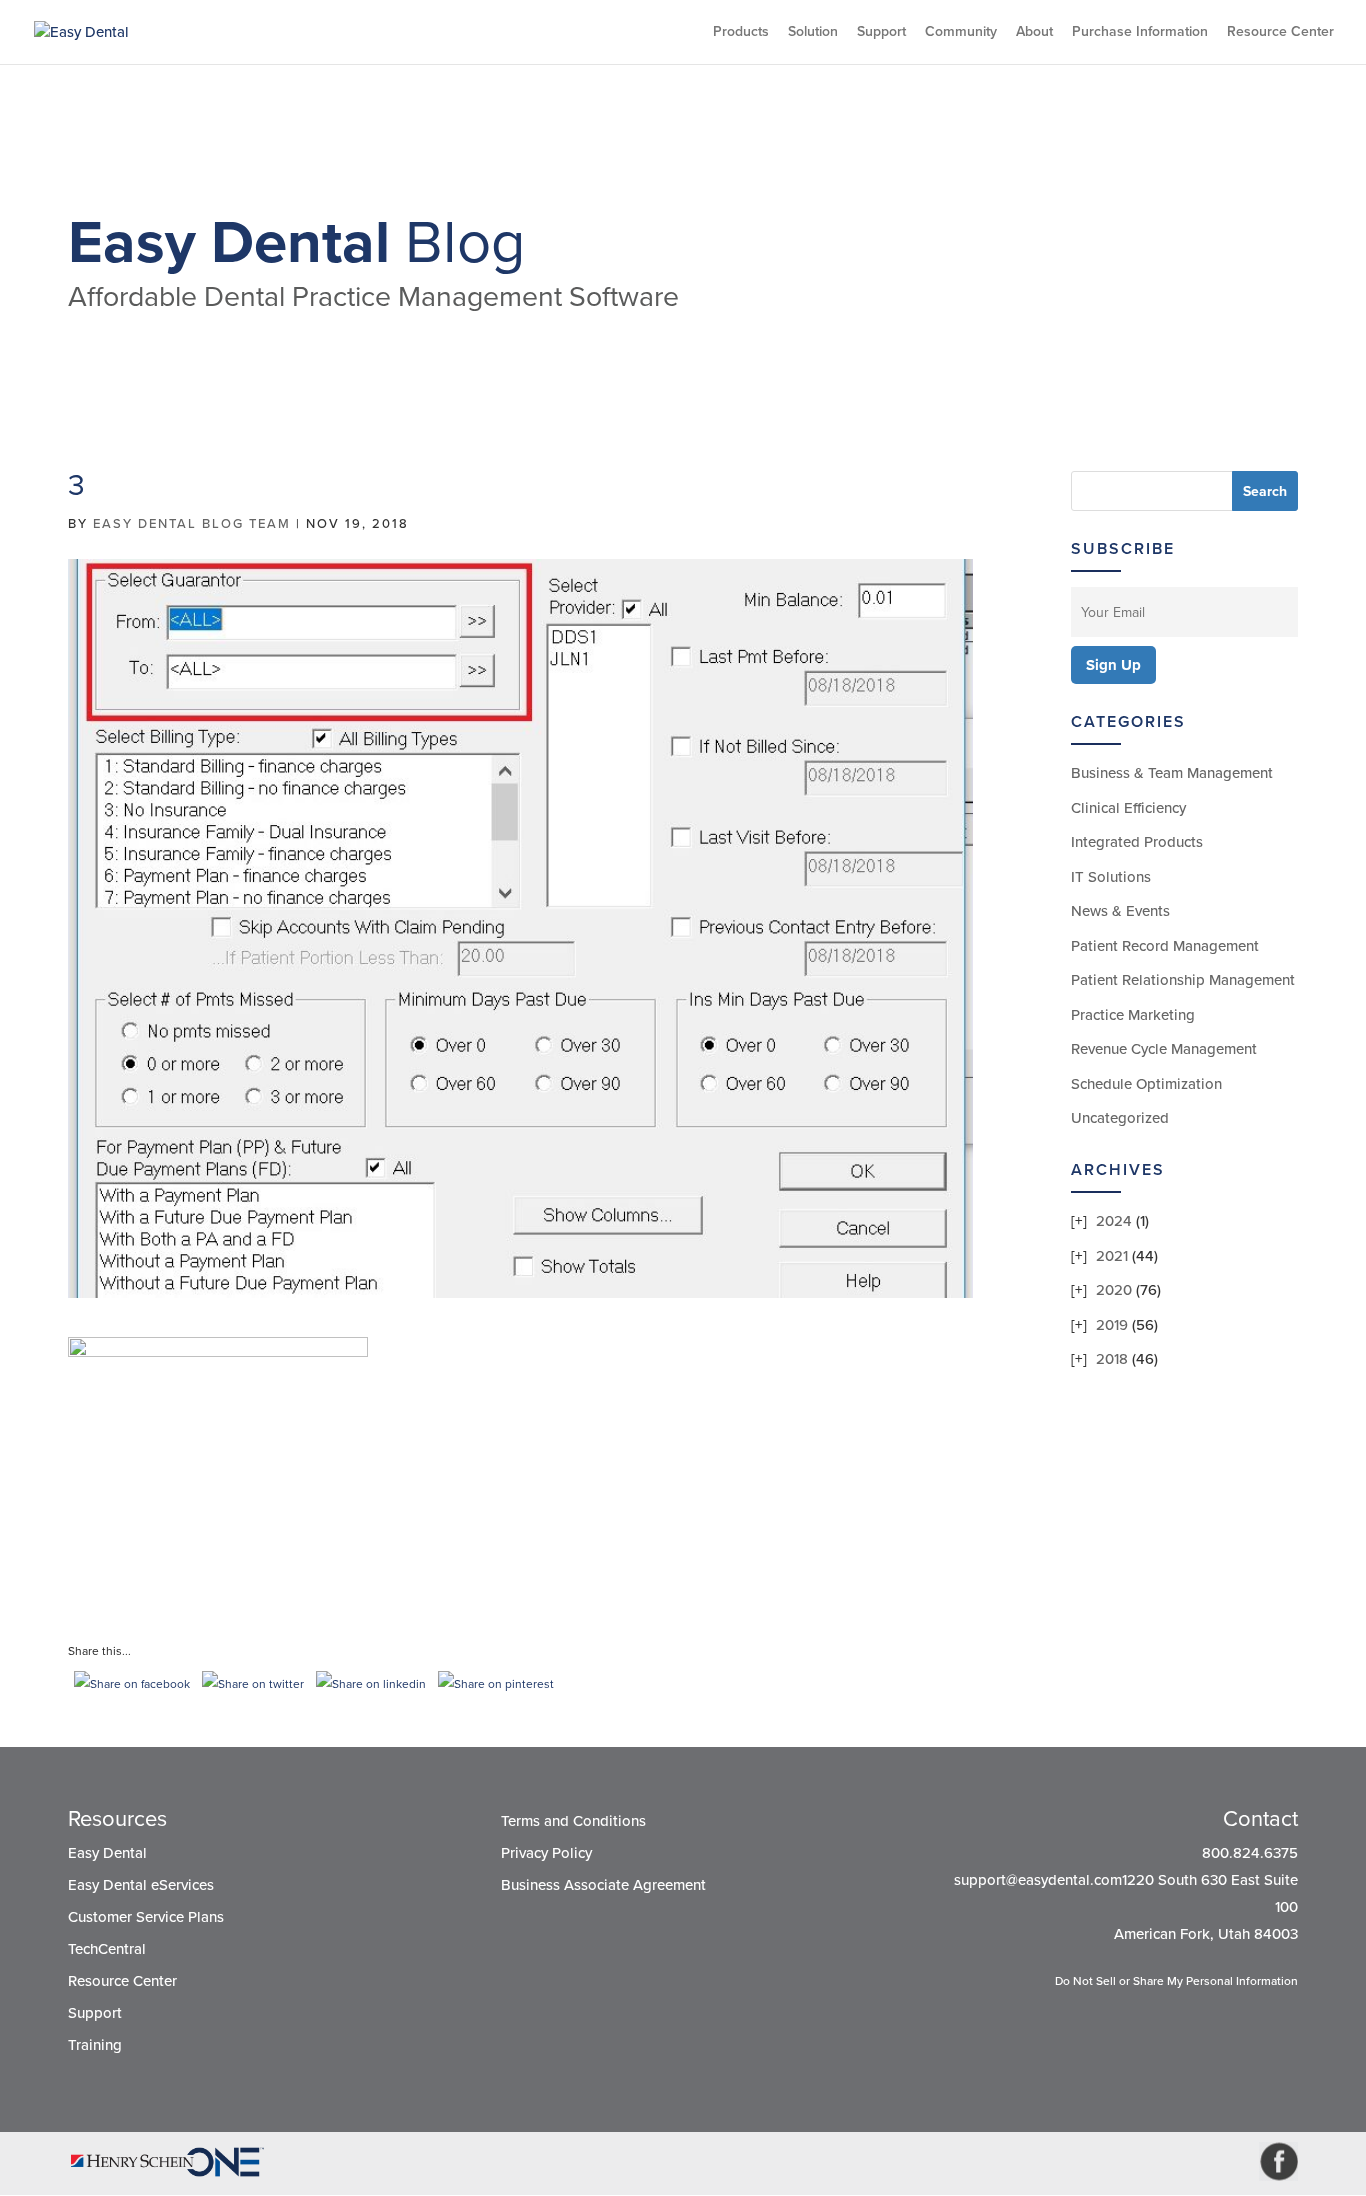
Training (95, 2045)
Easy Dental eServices (141, 1885)
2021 (1112, 1256)
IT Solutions (1111, 877)
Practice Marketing (1133, 1015)
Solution (813, 32)
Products (741, 32)
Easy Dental (107, 1853)
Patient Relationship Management (1183, 980)
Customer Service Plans (146, 1917)
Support (881, 32)
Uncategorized (1120, 1118)
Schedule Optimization (1146, 1084)
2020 (1114, 1290)
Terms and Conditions (573, 1821)
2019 (1112, 1325)
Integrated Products (1137, 842)
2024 (1114, 1221)
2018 (1112, 1359)
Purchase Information (1140, 32)
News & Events (1120, 911)
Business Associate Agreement (603, 1885)
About (1034, 32)
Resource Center (1280, 32)
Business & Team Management (1172, 773)
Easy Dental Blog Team (192, 524)
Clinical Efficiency (1128, 808)
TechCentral (107, 1949)
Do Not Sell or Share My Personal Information (1176, 1981)
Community (961, 32)
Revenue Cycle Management (1164, 1049)
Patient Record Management (1165, 946)
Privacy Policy (546, 1853)
